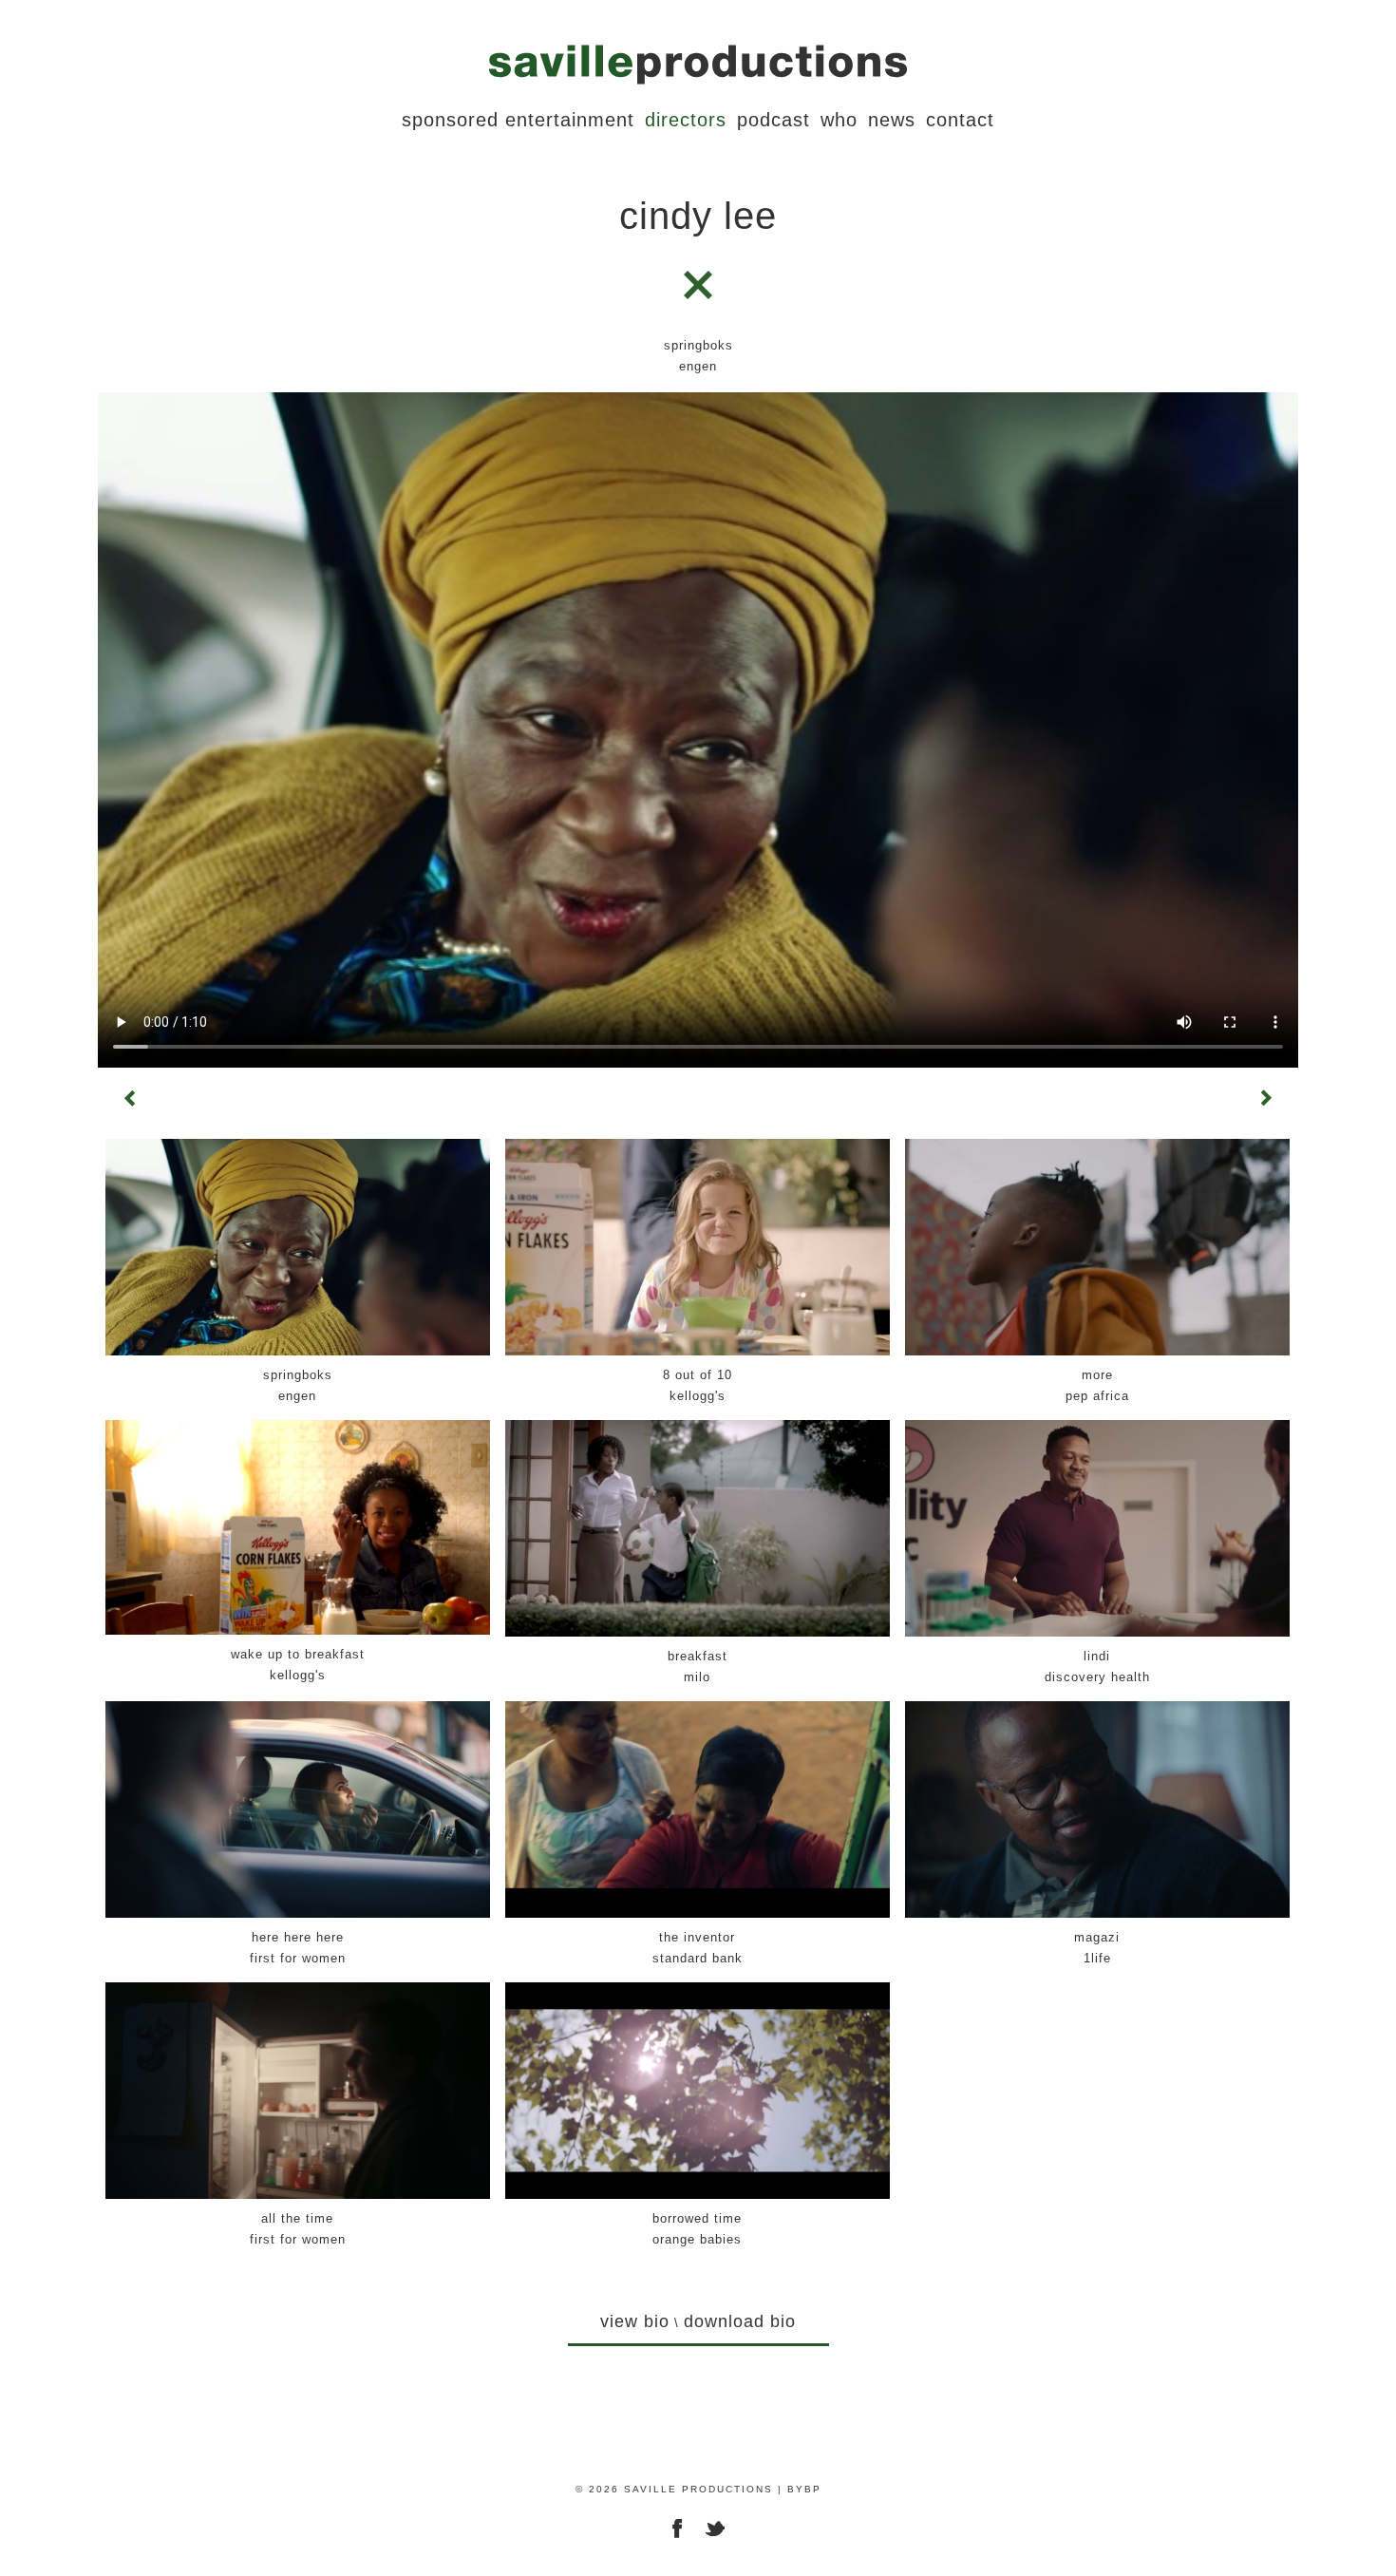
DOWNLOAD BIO (740, 2321)
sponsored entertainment (518, 120)
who (839, 120)
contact (960, 120)
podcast (773, 120)
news (892, 120)
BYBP (804, 2489)
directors (686, 120)
